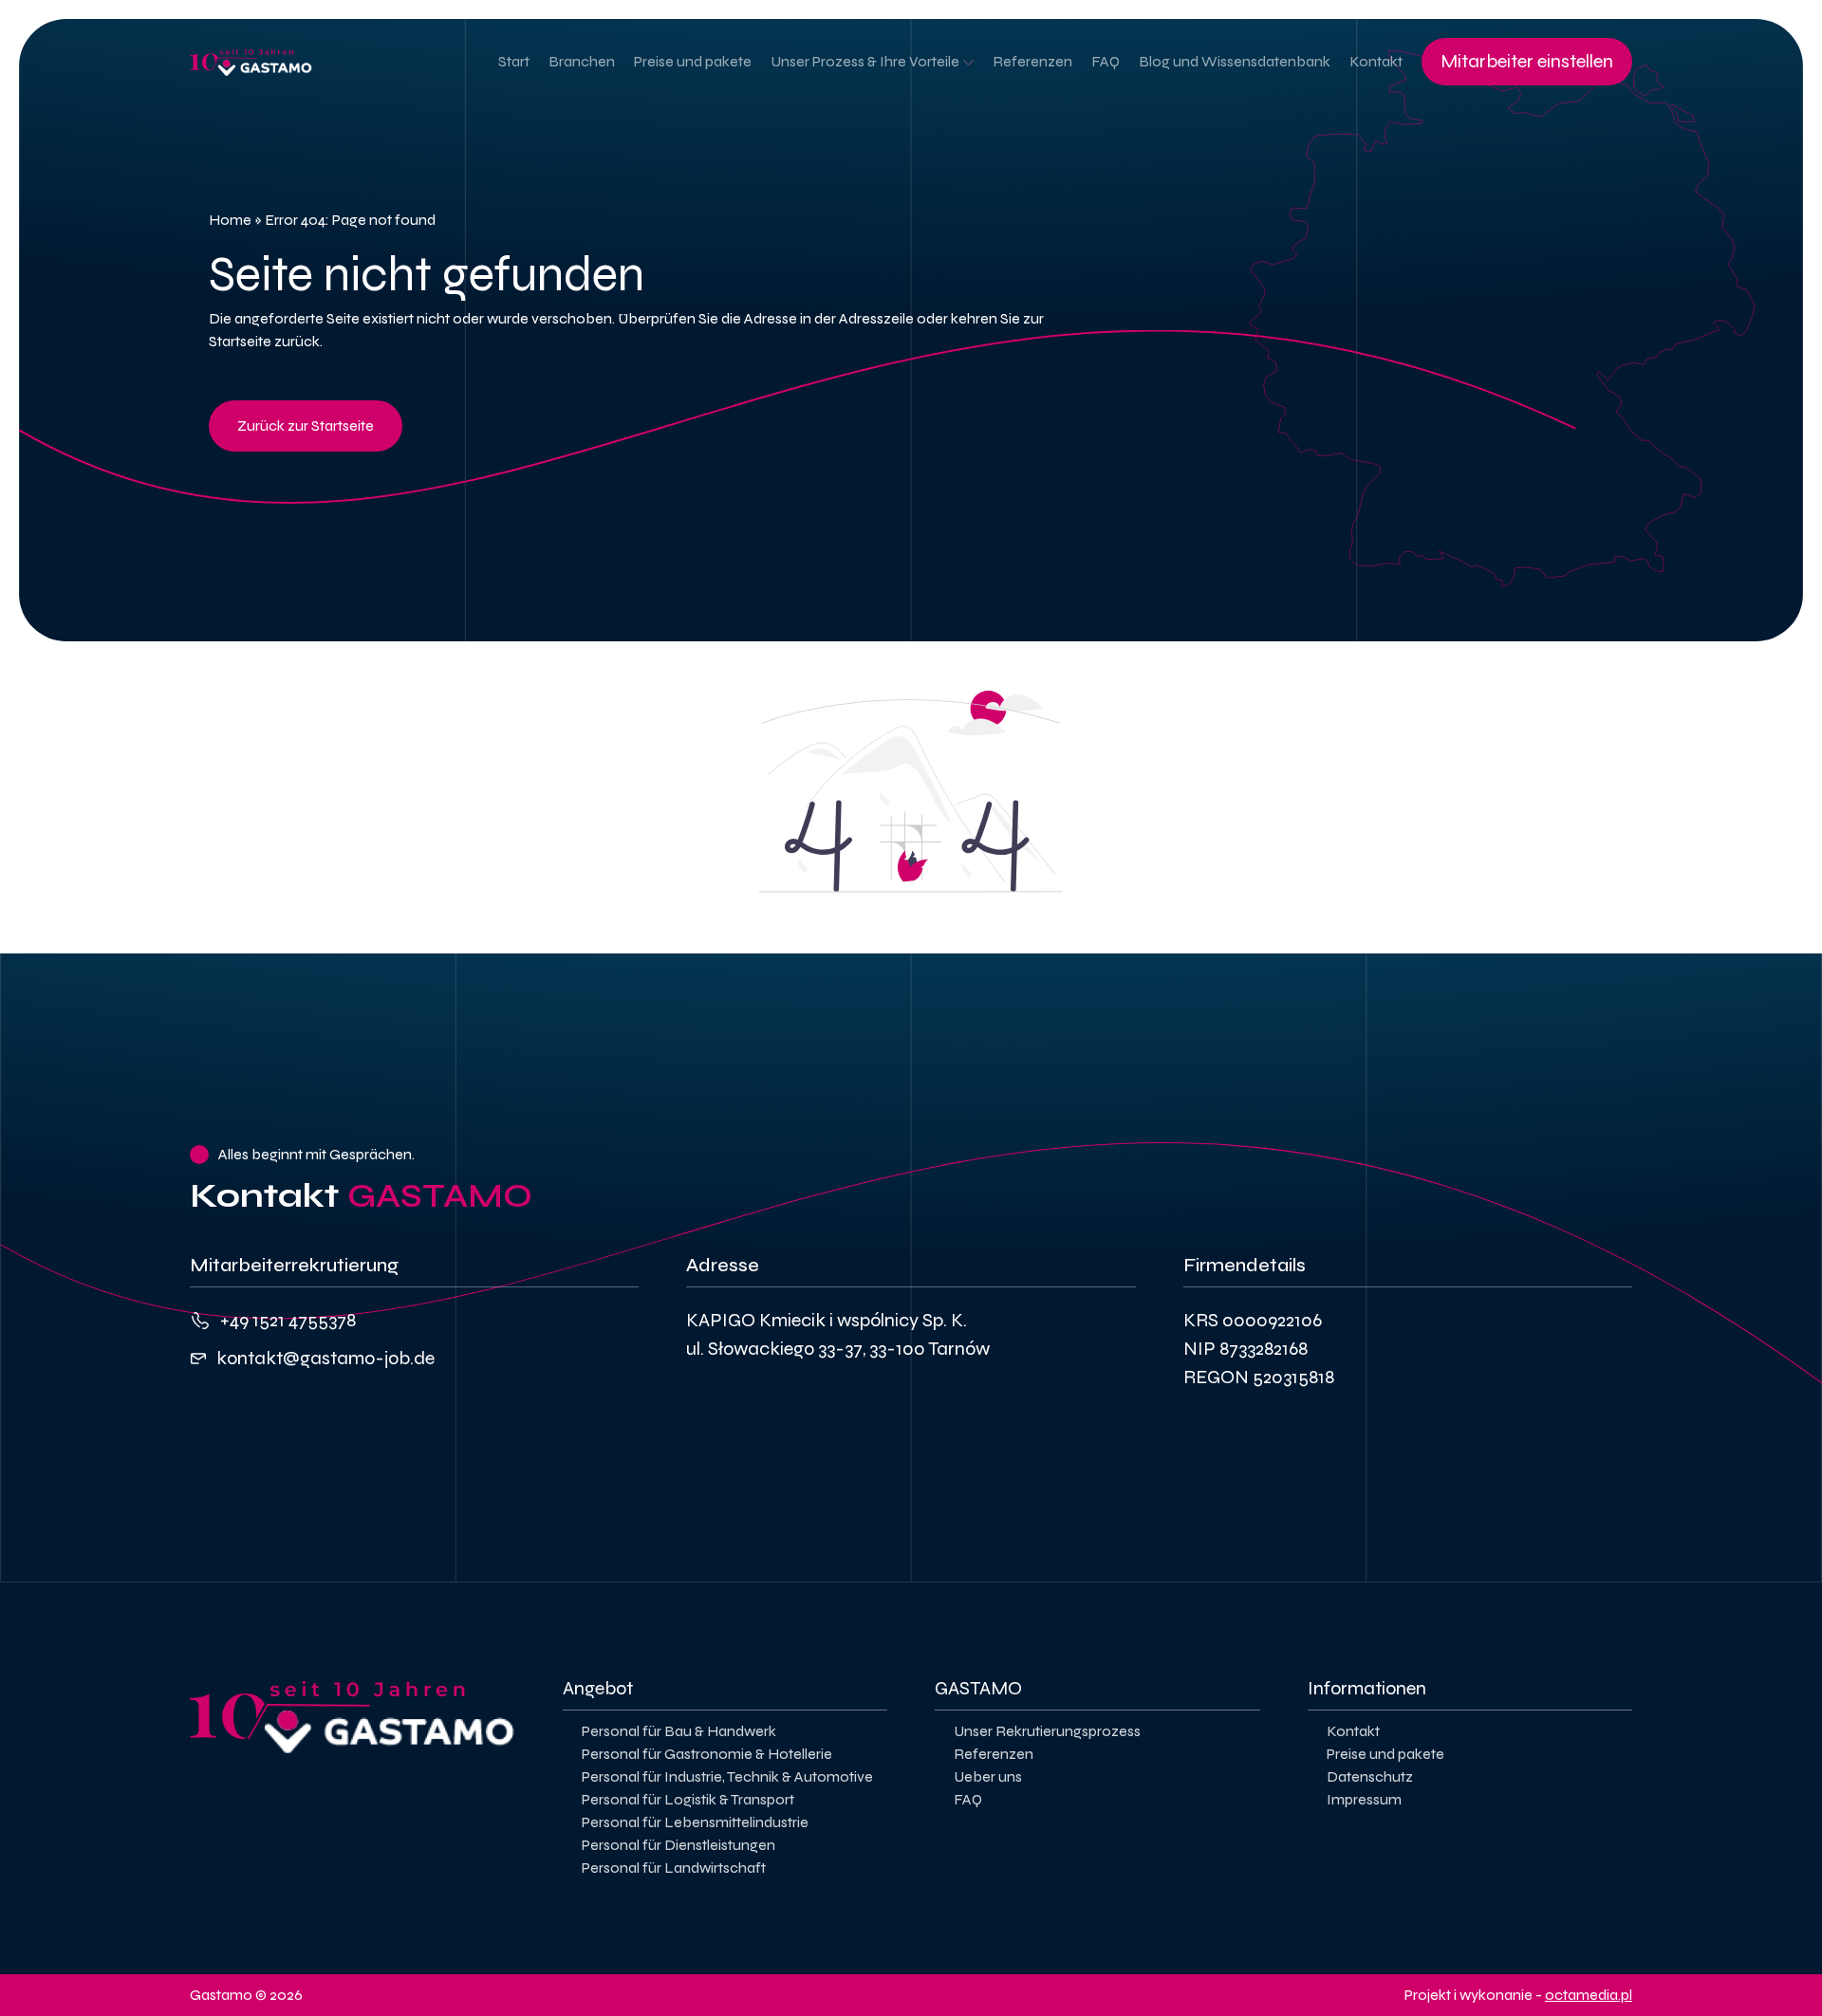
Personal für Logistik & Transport (688, 1799)
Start (514, 61)
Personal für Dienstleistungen (679, 1845)
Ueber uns (988, 1776)
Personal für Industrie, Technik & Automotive (727, 1776)
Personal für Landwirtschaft (674, 1868)
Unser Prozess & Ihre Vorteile (865, 61)
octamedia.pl (1589, 1995)
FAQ (1106, 61)
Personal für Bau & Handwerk (679, 1731)
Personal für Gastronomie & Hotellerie (707, 1754)
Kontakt (1376, 61)
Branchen (582, 61)
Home (230, 220)
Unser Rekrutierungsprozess (1047, 1731)
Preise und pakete (693, 61)
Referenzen (1032, 61)
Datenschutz (1370, 1776)
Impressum (1364, 1799)
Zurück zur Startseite (306, 425)
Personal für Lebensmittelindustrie (695, 1822)
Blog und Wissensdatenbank (1235, 61)
